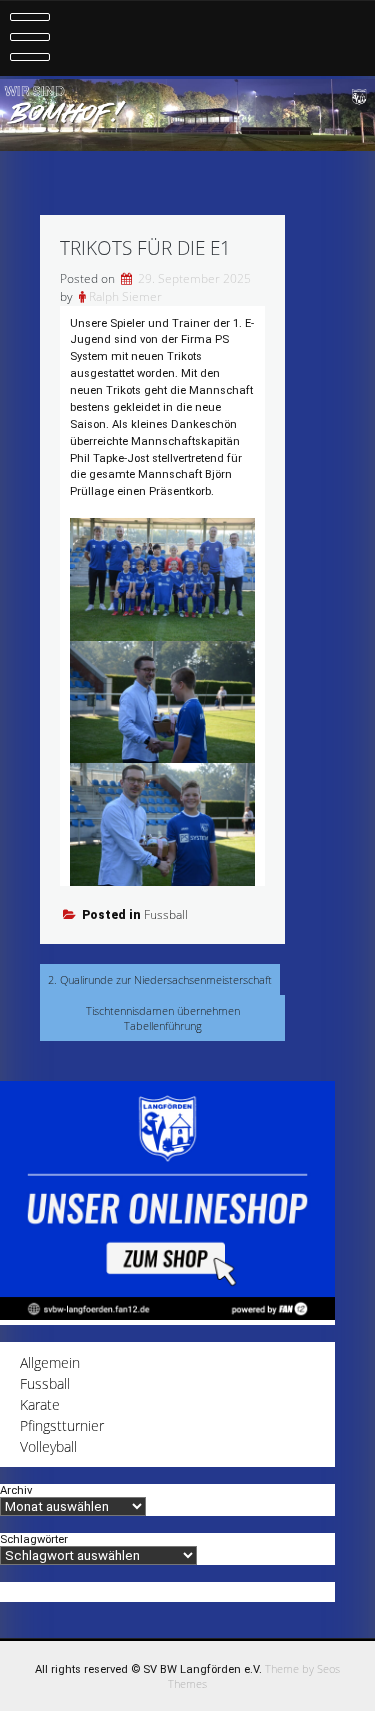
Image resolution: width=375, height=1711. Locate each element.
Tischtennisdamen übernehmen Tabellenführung (163, 1018)
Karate (40, 1404)
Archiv (16, 1490)
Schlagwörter (34, 1539)
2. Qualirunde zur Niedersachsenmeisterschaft (160, 979)
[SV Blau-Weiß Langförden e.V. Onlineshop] (167, 1314)
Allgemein (50, 1362)
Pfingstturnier (62, 1425)
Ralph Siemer (125, 296)
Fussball (166, 914)
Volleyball (48, 1446)
